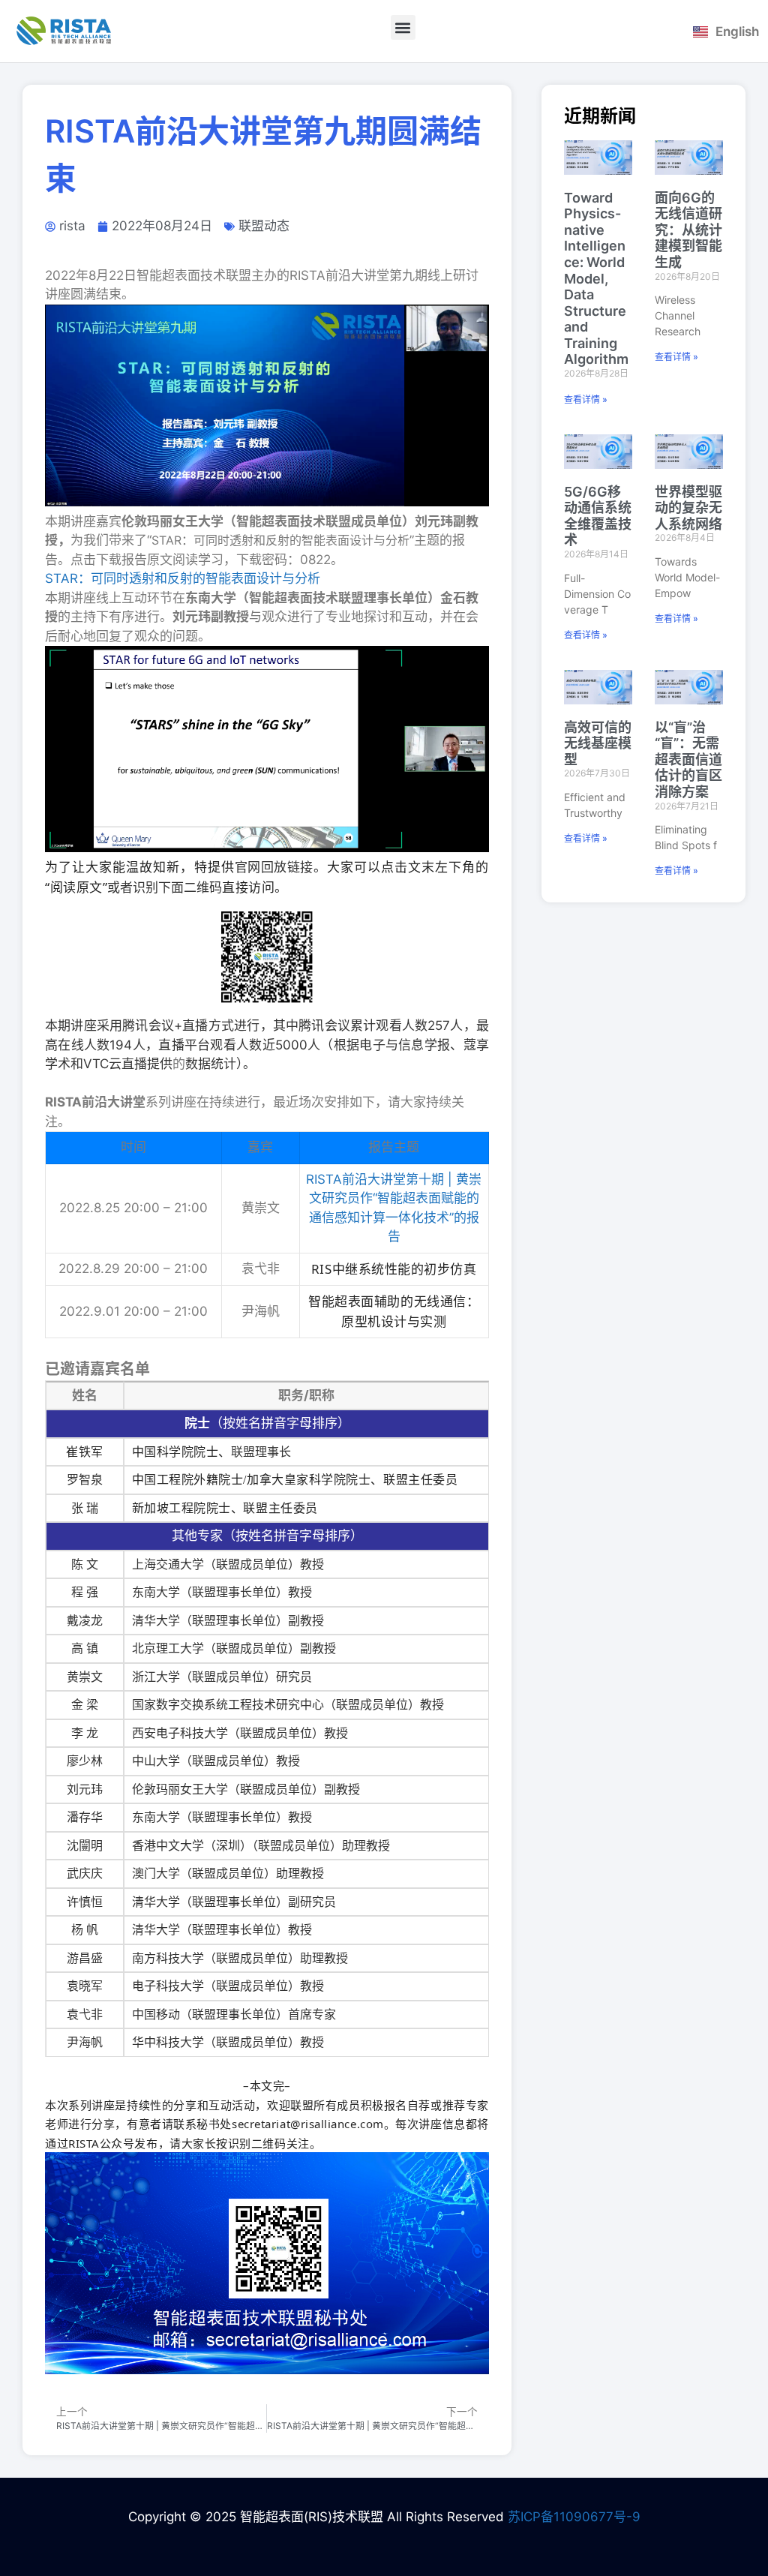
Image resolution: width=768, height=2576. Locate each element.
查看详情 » (586, 399)
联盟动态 (264, 226)
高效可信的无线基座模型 (598, 743)
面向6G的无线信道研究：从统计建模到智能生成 (688, 230)
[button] (403, 27)
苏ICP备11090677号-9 (574, 2517)
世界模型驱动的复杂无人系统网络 (688, 508)
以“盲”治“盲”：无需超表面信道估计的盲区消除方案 (688, 760)
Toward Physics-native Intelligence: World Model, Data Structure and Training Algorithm (596, 279)
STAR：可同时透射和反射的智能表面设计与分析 (183, 578)
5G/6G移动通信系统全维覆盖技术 (598, 516)
